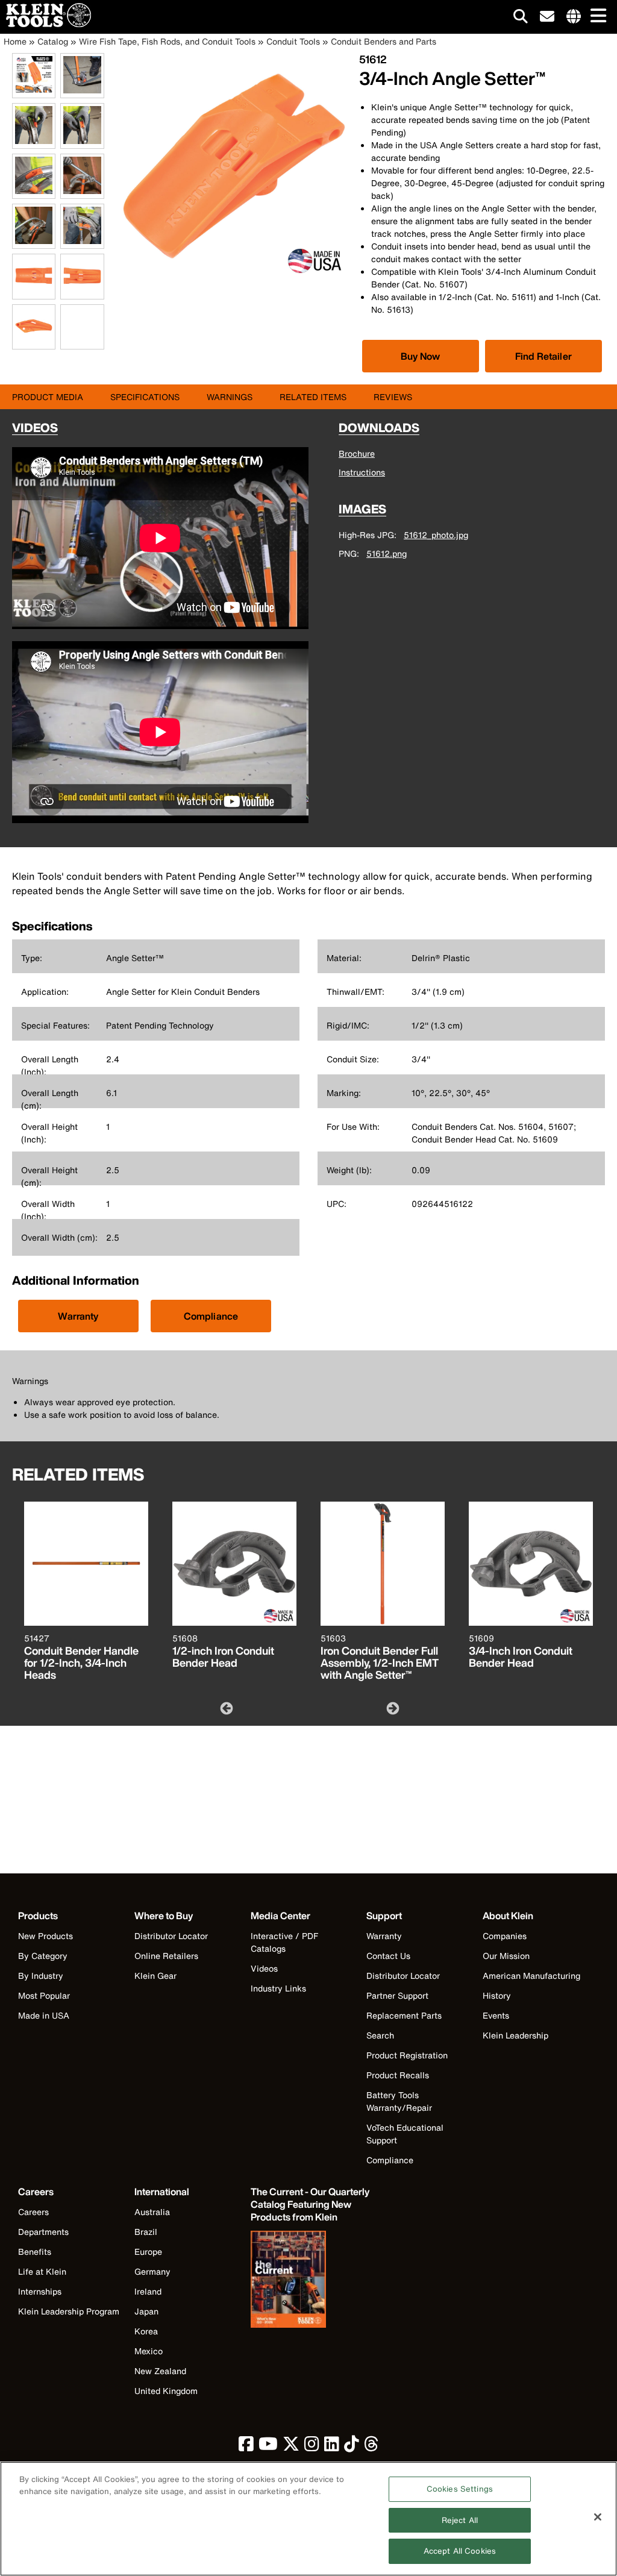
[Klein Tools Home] (45, 24)
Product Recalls (398, 2075)
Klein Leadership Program (69, 2311)
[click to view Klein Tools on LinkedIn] (332, 2447)
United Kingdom (166, 2391)
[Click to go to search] (521, 18)
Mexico (149, 2351)
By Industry (41, 1976)
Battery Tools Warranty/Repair (399, 2101)
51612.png (387, 553)
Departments (43, 2232)
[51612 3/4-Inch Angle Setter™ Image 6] (82, 192)
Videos (264, 1968)
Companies (505, 1936)
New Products (45, 1936)
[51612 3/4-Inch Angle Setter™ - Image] (234, 276)
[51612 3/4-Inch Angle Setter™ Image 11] (34, 343)
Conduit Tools (293, 41)
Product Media (48, 397)
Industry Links (278, 1988)
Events (496, 2015)
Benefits (35, 2252)
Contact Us (388, 1956)
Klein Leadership (515, 2035)
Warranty (78, 1316)
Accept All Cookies (460, 2551)
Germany (152, 2271)
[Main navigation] (596, 17)
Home (15, 41)
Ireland (148, 2291)
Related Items (313, 397)
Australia (152, 2212)
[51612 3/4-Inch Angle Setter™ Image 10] (82, 293)
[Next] (392, 1708)
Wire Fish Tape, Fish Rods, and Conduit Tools (167, 41)
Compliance (211, 1316)
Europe (148, 2252)
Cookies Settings (460, 2489)
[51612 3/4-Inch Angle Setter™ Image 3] (34, 142)
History (497, 1995)
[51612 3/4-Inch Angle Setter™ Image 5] (34, 192)
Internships (40, 2291)
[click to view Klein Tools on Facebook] (246, 2447)
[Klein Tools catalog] (311, 2281)
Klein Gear (155, 1976)
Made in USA (44, 2015)
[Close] (598, 2517)
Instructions (362, 472)
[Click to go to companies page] (574, 17)
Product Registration (407, 2055)
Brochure (357, 453)
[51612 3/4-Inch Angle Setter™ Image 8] (82, 242)
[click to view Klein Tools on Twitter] (291, 2447)
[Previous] (225, 1708)
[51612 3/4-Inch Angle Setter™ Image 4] (82, 142)
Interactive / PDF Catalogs (284, 1942)
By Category (43, 1956)
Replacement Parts (404, 2015)
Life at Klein (42, 2271)
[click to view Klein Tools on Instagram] (312, 2447)
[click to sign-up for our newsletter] (547, 17)
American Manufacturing (531, 1976)
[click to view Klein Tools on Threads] (371, 2447)
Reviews (393, 397)
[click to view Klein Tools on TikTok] (352, 2447)
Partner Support (397, 1995)
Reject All (460, 2520)
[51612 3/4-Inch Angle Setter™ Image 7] (34, 242)
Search (380, 2035)
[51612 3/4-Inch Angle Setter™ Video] (63, 327)
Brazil (146, 2232)
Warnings (230, 397)
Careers (33, 2212)
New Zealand (160, 2371)
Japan (146, 2311)
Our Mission (506, 1956)
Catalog (53, 41)
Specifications (145, 397)
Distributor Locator (171, 1936)
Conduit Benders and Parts (384, 41)
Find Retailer (543, 356)
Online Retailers (166, 1956)
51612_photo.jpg (436, 535)
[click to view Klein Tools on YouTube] (268, 2447)
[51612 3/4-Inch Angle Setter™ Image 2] (82, 91)
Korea (146, 2331)
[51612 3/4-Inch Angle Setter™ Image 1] (34, 91)
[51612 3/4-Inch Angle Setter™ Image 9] (34, 293)
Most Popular (44, 1995)
